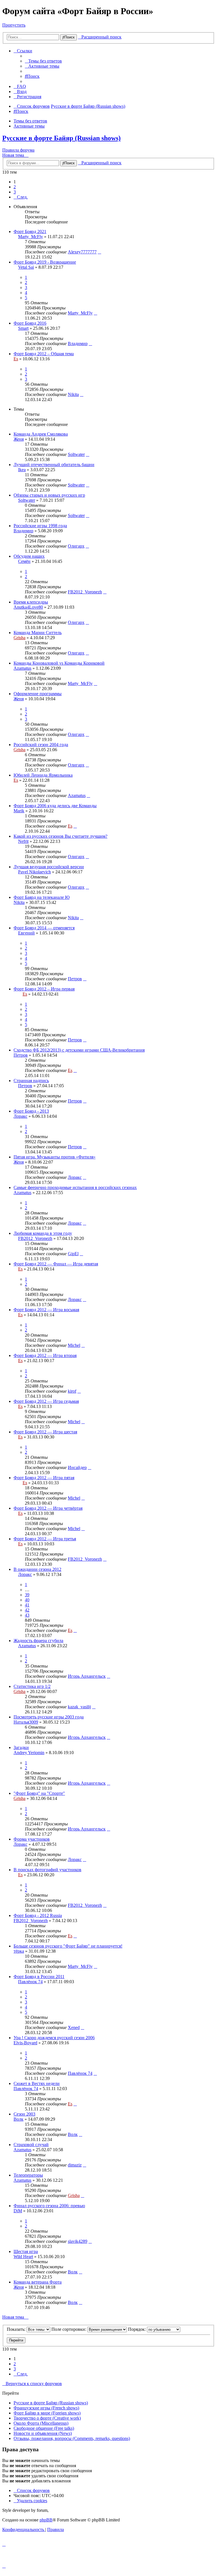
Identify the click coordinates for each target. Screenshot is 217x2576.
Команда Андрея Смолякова (41, 434)
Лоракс (20, 1116)
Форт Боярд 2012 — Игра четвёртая (48, 1508)
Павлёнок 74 (30, 1982)
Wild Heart (23, 2257)
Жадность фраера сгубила (38, 1641)
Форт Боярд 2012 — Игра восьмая (46, 1310)
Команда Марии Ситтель (38, 633)
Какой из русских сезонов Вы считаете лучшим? (60, 836)
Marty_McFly (31, 237)
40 (27, 1600)
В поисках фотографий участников (47, 1870)
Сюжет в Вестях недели (37, 2083)
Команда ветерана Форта (38, 2282)
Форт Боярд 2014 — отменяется (44, 928)
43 (27, 1615)
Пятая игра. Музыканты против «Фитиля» (55, 1157)
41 (27, 1605)
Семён (24, 561)
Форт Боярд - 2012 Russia (38, 1915)
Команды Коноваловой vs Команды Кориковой (59, 663)
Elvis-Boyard (25, 2043)
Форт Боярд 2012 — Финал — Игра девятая (56, 1264)
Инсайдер (77, 1467)
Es (16, 359)
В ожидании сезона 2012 (37, 1569)
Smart (23, 328)
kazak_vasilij (79, 1707)
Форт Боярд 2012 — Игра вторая (45, 1355)
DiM (18, 2211)
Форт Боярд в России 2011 (39, 1977)
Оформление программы (38, 694)
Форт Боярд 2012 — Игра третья (45, 1539)
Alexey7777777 (82, 252)
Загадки (21, 1747)
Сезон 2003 (24, 2114)
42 (27, 1610)
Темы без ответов (30, 121)
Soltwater (76, 454)
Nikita (73, 394)
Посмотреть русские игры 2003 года (49, 1717)
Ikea (22, 470)
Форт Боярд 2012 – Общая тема (44, 354)
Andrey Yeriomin (29, 1753)
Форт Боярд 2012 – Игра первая (44, 989)
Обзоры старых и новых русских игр (49, 495)
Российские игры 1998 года (40, 526)
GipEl (73, 1254)
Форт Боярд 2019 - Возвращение (45, 262)
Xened (74, 2027)
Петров (75, 979)
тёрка (19, 1951)
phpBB (46, 2520)
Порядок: (137, 2329)
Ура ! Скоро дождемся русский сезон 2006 (54, 2038)
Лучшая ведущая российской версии (49, 867)
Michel (74, 1345)
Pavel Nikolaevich (34, 872)
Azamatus (22, 668)
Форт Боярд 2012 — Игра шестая (45, 1432)
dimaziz (75, 2165)
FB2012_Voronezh (85, 592)
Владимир (78, 343)
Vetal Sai (26, 267)
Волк (19, 2119)
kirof (72, 1391)
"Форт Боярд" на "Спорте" (39, 1793)
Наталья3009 (26, 1722)
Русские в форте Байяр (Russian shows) (61, 138)
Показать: (17, 2329)
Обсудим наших (29, 556)
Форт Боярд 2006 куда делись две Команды (55, 806)
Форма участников (32, 1839)
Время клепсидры (31, 602)
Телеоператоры (28, 2175)
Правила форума (18, 150)
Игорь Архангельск (87, 1676)
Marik (19, 811)
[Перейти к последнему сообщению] (99, 252)
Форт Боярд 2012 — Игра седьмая (46, 1401)
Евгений (26, 933)
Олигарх (76, 546)
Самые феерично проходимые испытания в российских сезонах (75, 1187)
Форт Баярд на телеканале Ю (42, 897)
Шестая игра (26, 2251)
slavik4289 (78, 2241)
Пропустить (14, 25)
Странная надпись (31, 1081)
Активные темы (29, 126)
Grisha (19, 638)
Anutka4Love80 (28, 607)
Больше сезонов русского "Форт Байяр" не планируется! (68, 1946)
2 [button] (15, 187)
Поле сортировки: (69, 2329)
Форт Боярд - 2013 (31, 1111)
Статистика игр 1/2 (32, 1686)
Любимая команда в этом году (43, 1233)
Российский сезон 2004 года (41, 745)
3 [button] (15, 192)
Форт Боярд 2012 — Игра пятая (44, 1478)
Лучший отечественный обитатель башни (54, 465)
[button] (21, 197)
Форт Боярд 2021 (30, 231)
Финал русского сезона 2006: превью (49, 2206)
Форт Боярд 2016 (30, 323)
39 (27, 1595)
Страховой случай (31, 2145)
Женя (19, 439)
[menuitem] (43, 61)
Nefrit (23, 841)
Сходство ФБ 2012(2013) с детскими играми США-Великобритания (79, 1050)
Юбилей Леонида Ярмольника (43, 775)
